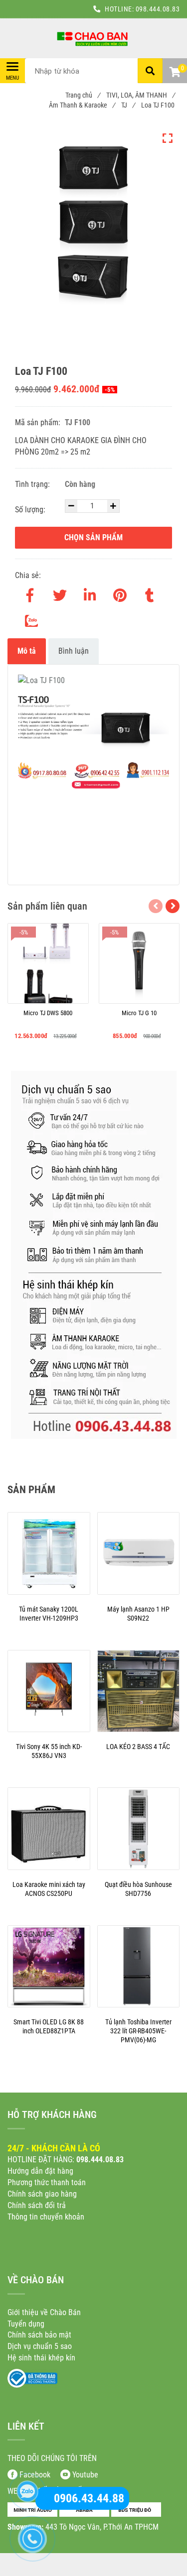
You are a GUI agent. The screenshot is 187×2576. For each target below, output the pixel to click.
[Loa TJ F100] (93, 38)
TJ (128, 105)
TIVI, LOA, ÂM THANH (140, 95)
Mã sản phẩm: (39, 422)
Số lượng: (31, 510)
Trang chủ (83, 95)
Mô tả (27, 651)
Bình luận (74, 651)
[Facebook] (30, 593)
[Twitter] (60, 593)
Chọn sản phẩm (93, 537)
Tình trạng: (33, 484)
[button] (175, 73)
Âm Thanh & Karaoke (82, 105)
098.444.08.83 (158, 9)
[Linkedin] (90, 593)
